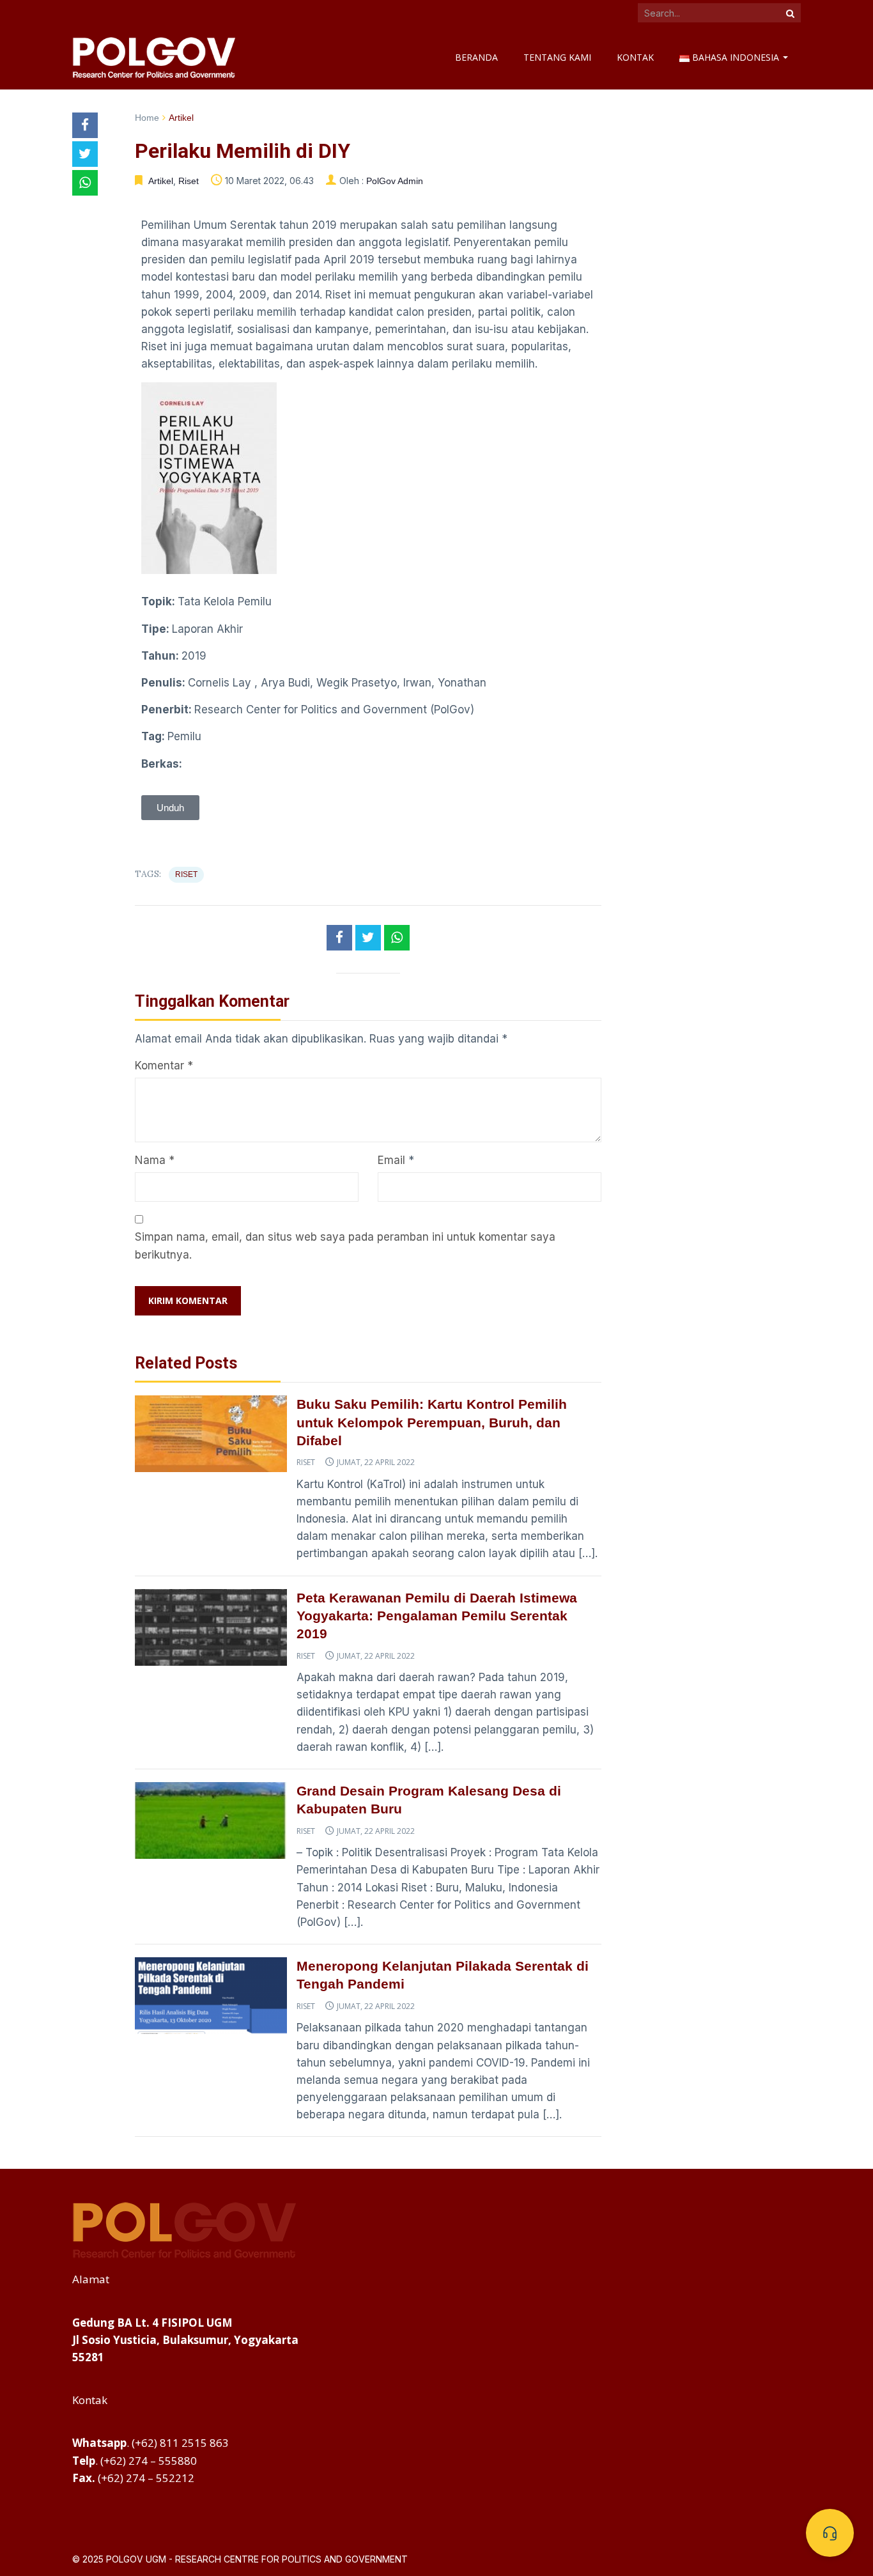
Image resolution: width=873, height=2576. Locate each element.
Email (391, 1160)
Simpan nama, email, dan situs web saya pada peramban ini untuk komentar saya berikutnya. (345, 1245)
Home (147, 118)
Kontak (635, 57)
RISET (186, 874)
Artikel (181, 118)
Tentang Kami (557, 57)
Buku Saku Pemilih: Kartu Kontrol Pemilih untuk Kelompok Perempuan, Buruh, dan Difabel (432, 1422)
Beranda (476, 57)
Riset (189, 181)
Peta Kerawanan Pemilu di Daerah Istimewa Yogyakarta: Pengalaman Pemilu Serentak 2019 (437, 1616)
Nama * (155, 1160)
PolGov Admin (395, 181)
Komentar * (164, 1066)
